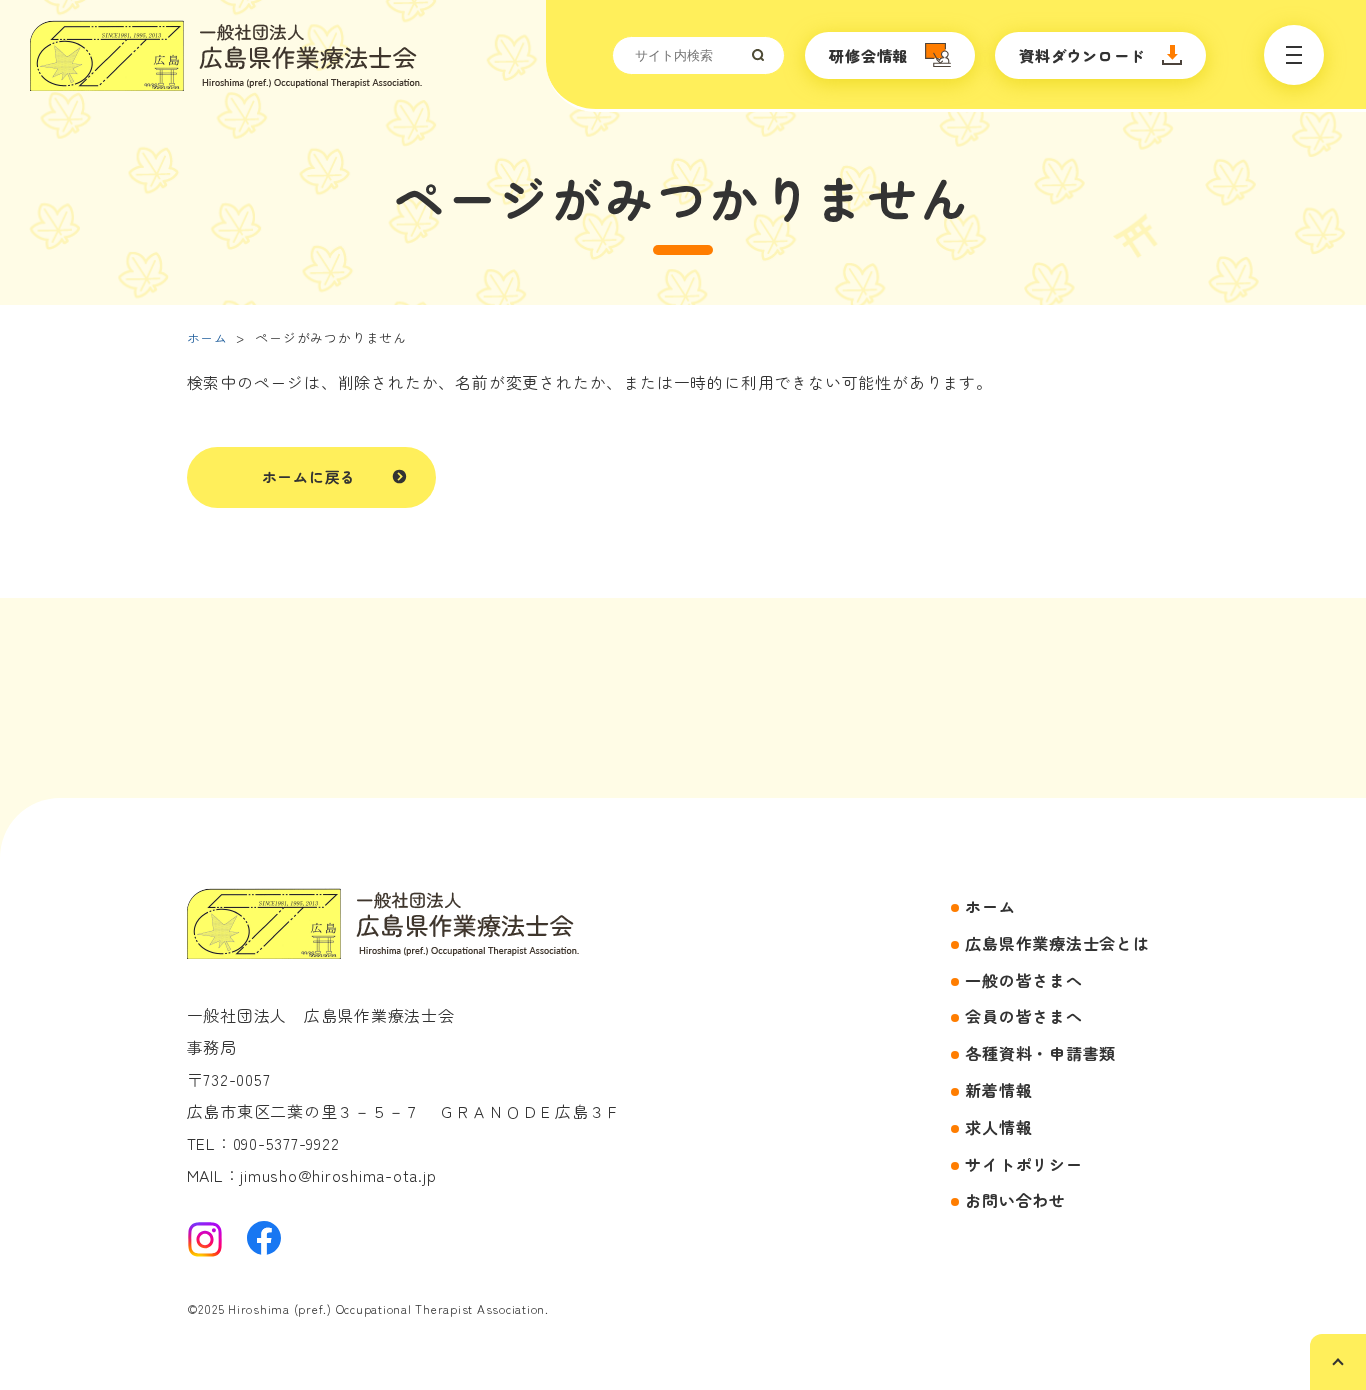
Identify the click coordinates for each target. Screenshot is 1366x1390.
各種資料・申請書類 (1040, 1053)
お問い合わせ (1015, 1200)
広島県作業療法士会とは (1057, 943)
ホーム (207, 337)
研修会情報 (868, 55)
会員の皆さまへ (1023, 1016)
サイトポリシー (1023, 1164)
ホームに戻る (309, 476)
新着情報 (998, 1090)
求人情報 (998, 1127)
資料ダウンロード (1082, 55)
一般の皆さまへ (1023, 980)
